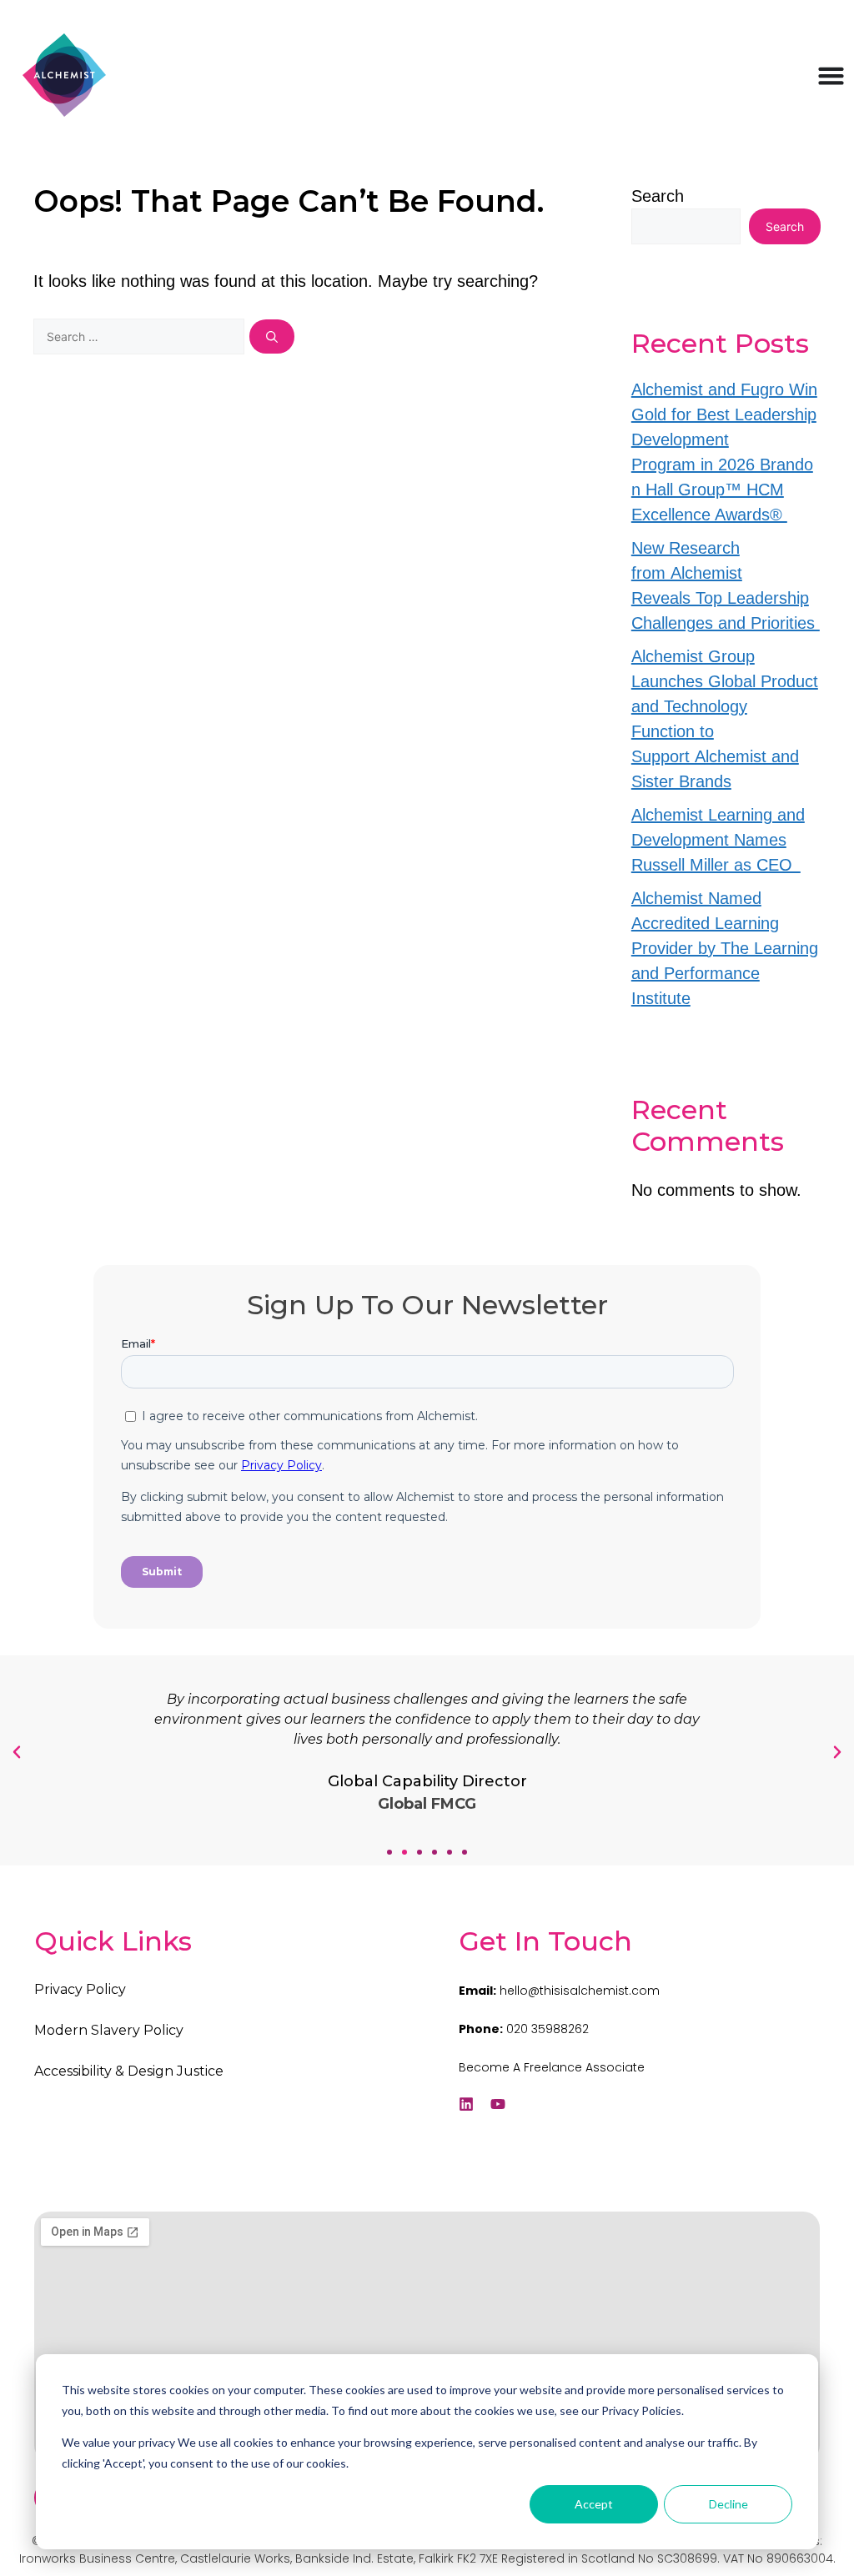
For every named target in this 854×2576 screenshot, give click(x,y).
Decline (728, 2504)
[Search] (272, 336)
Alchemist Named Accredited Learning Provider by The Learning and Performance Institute (725, 948)
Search (658, 196)
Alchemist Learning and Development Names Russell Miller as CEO (718, 840)
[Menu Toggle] (831, 75)
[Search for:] (141, 335)
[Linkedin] (466, 2104)
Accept (594, 2504)
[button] (389, 1852)
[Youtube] (498, 2104)
